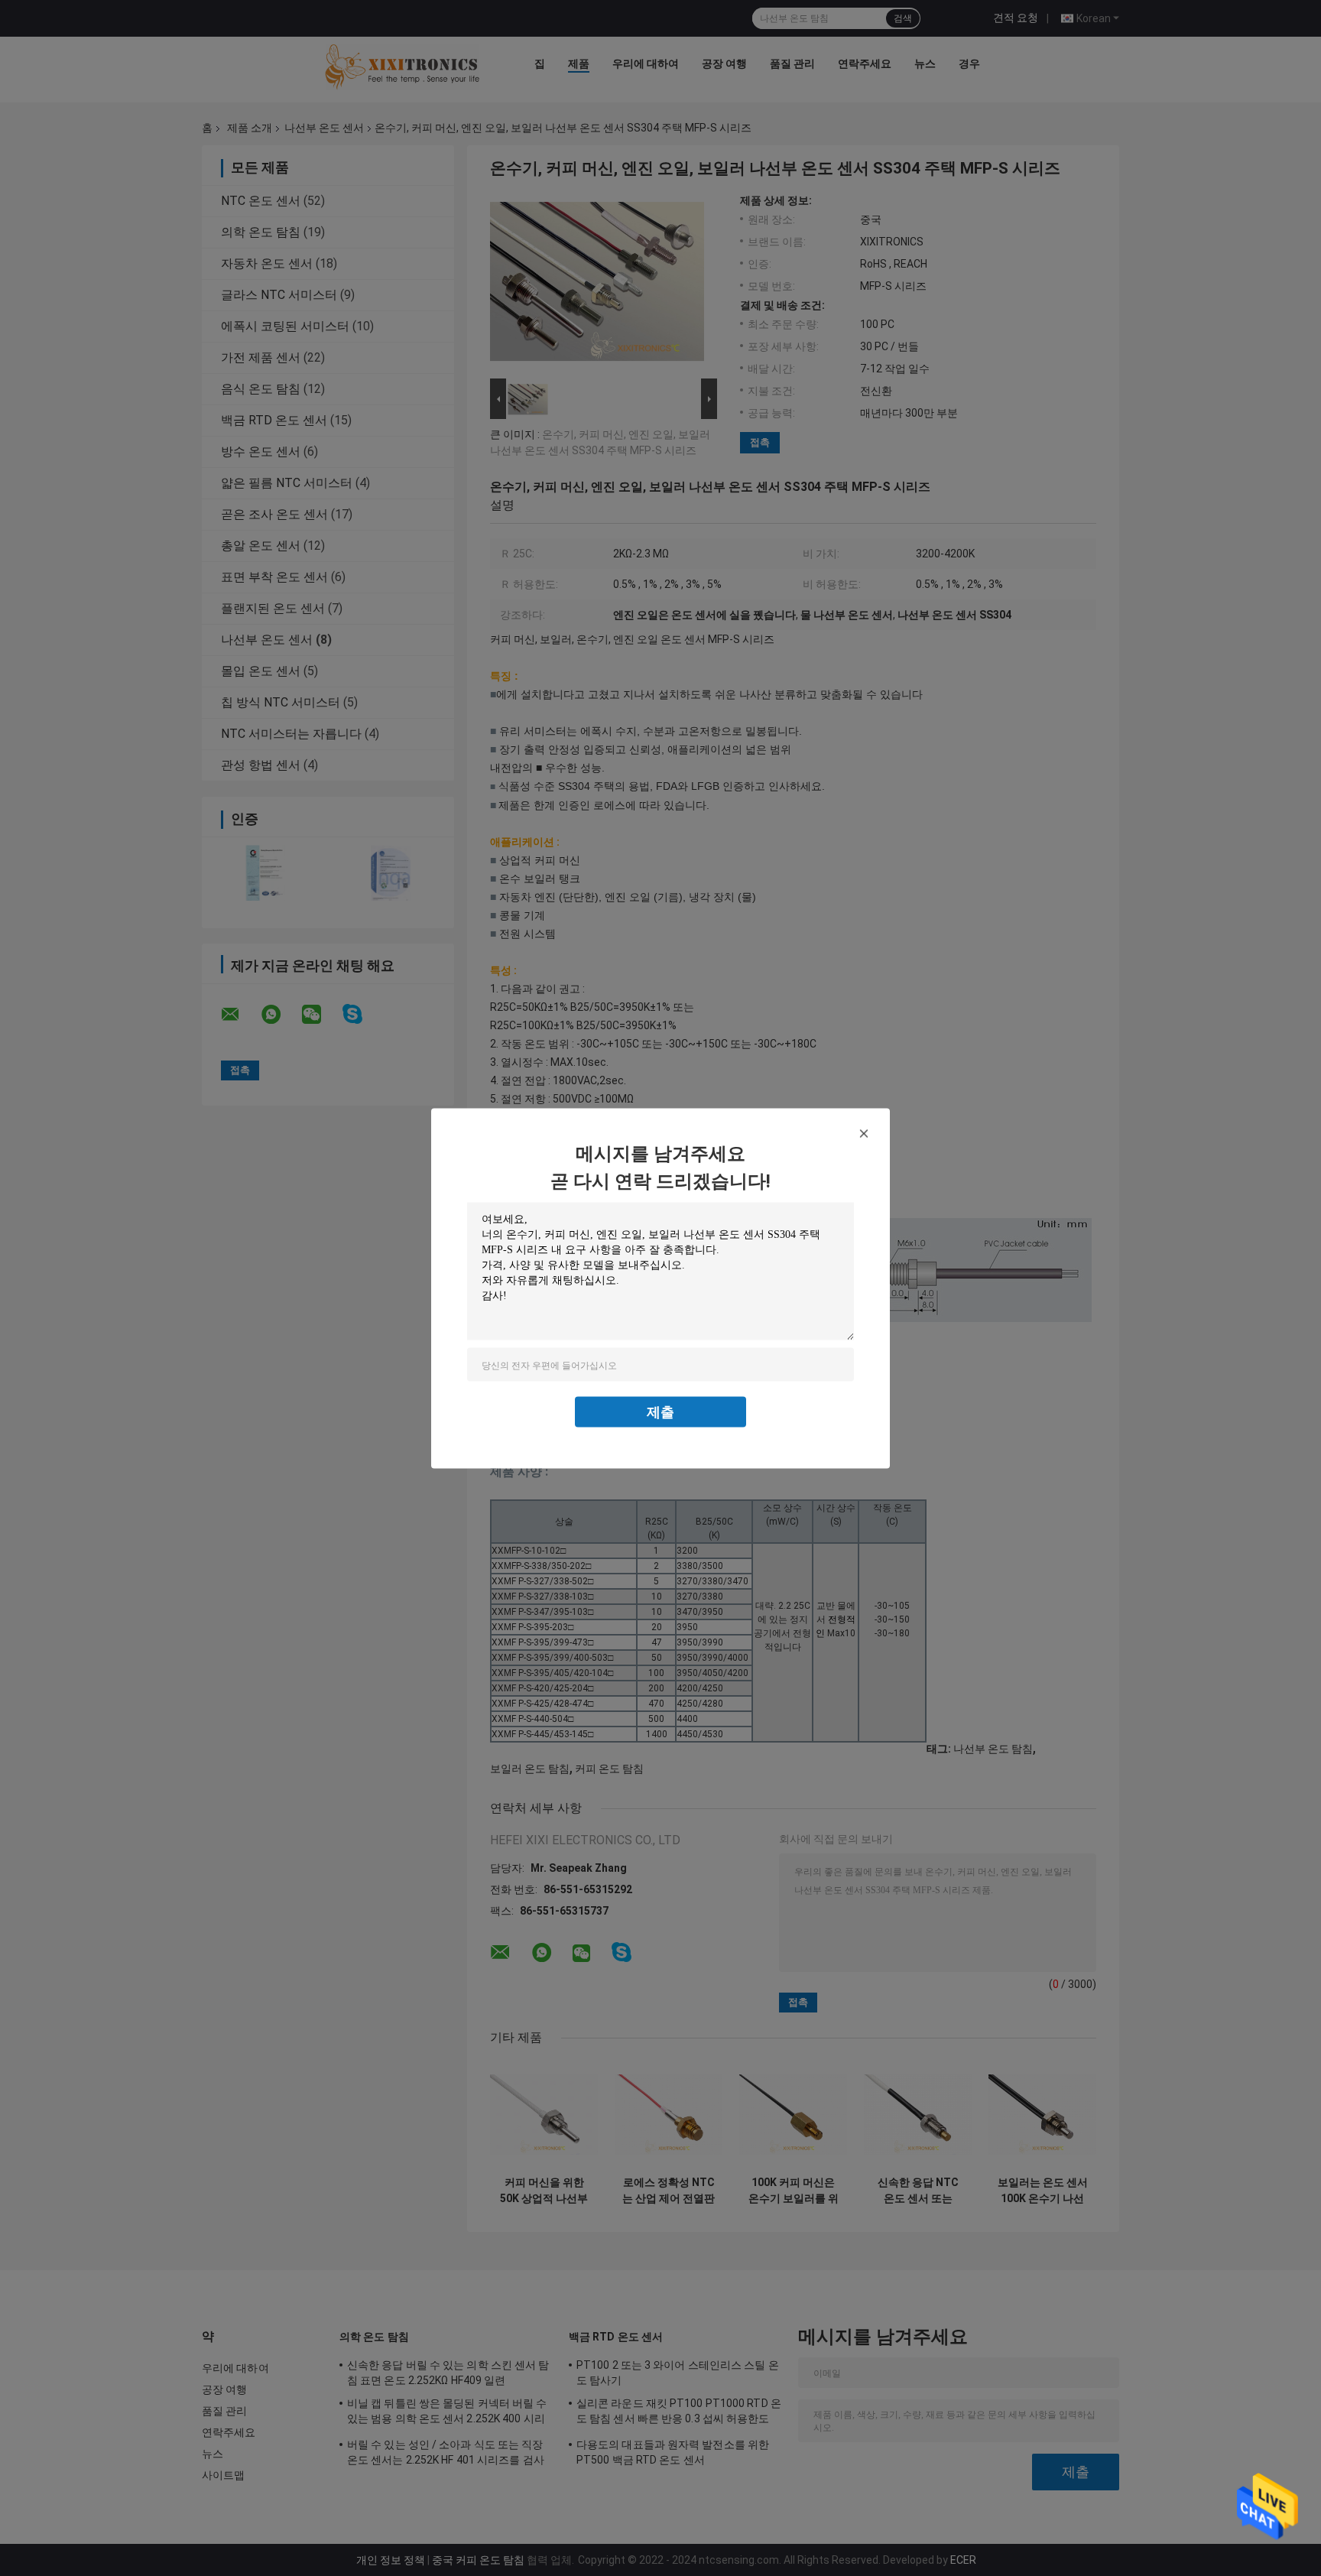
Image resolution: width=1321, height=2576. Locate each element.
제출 (660, 1411)
